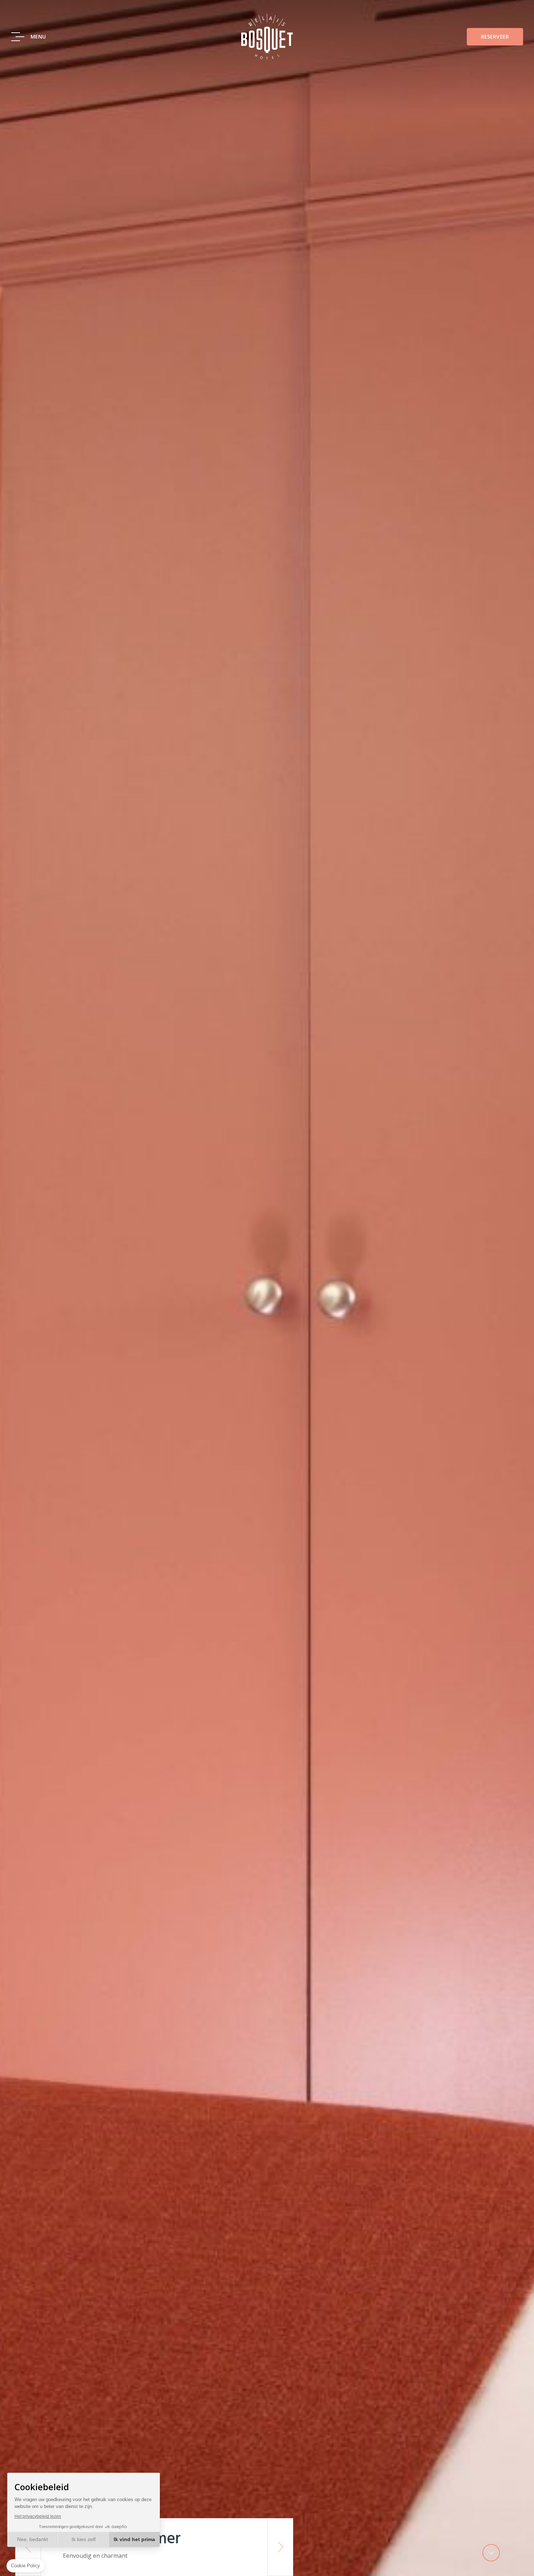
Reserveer (495, 37)
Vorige (28, 2547)
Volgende (280, 2547)
